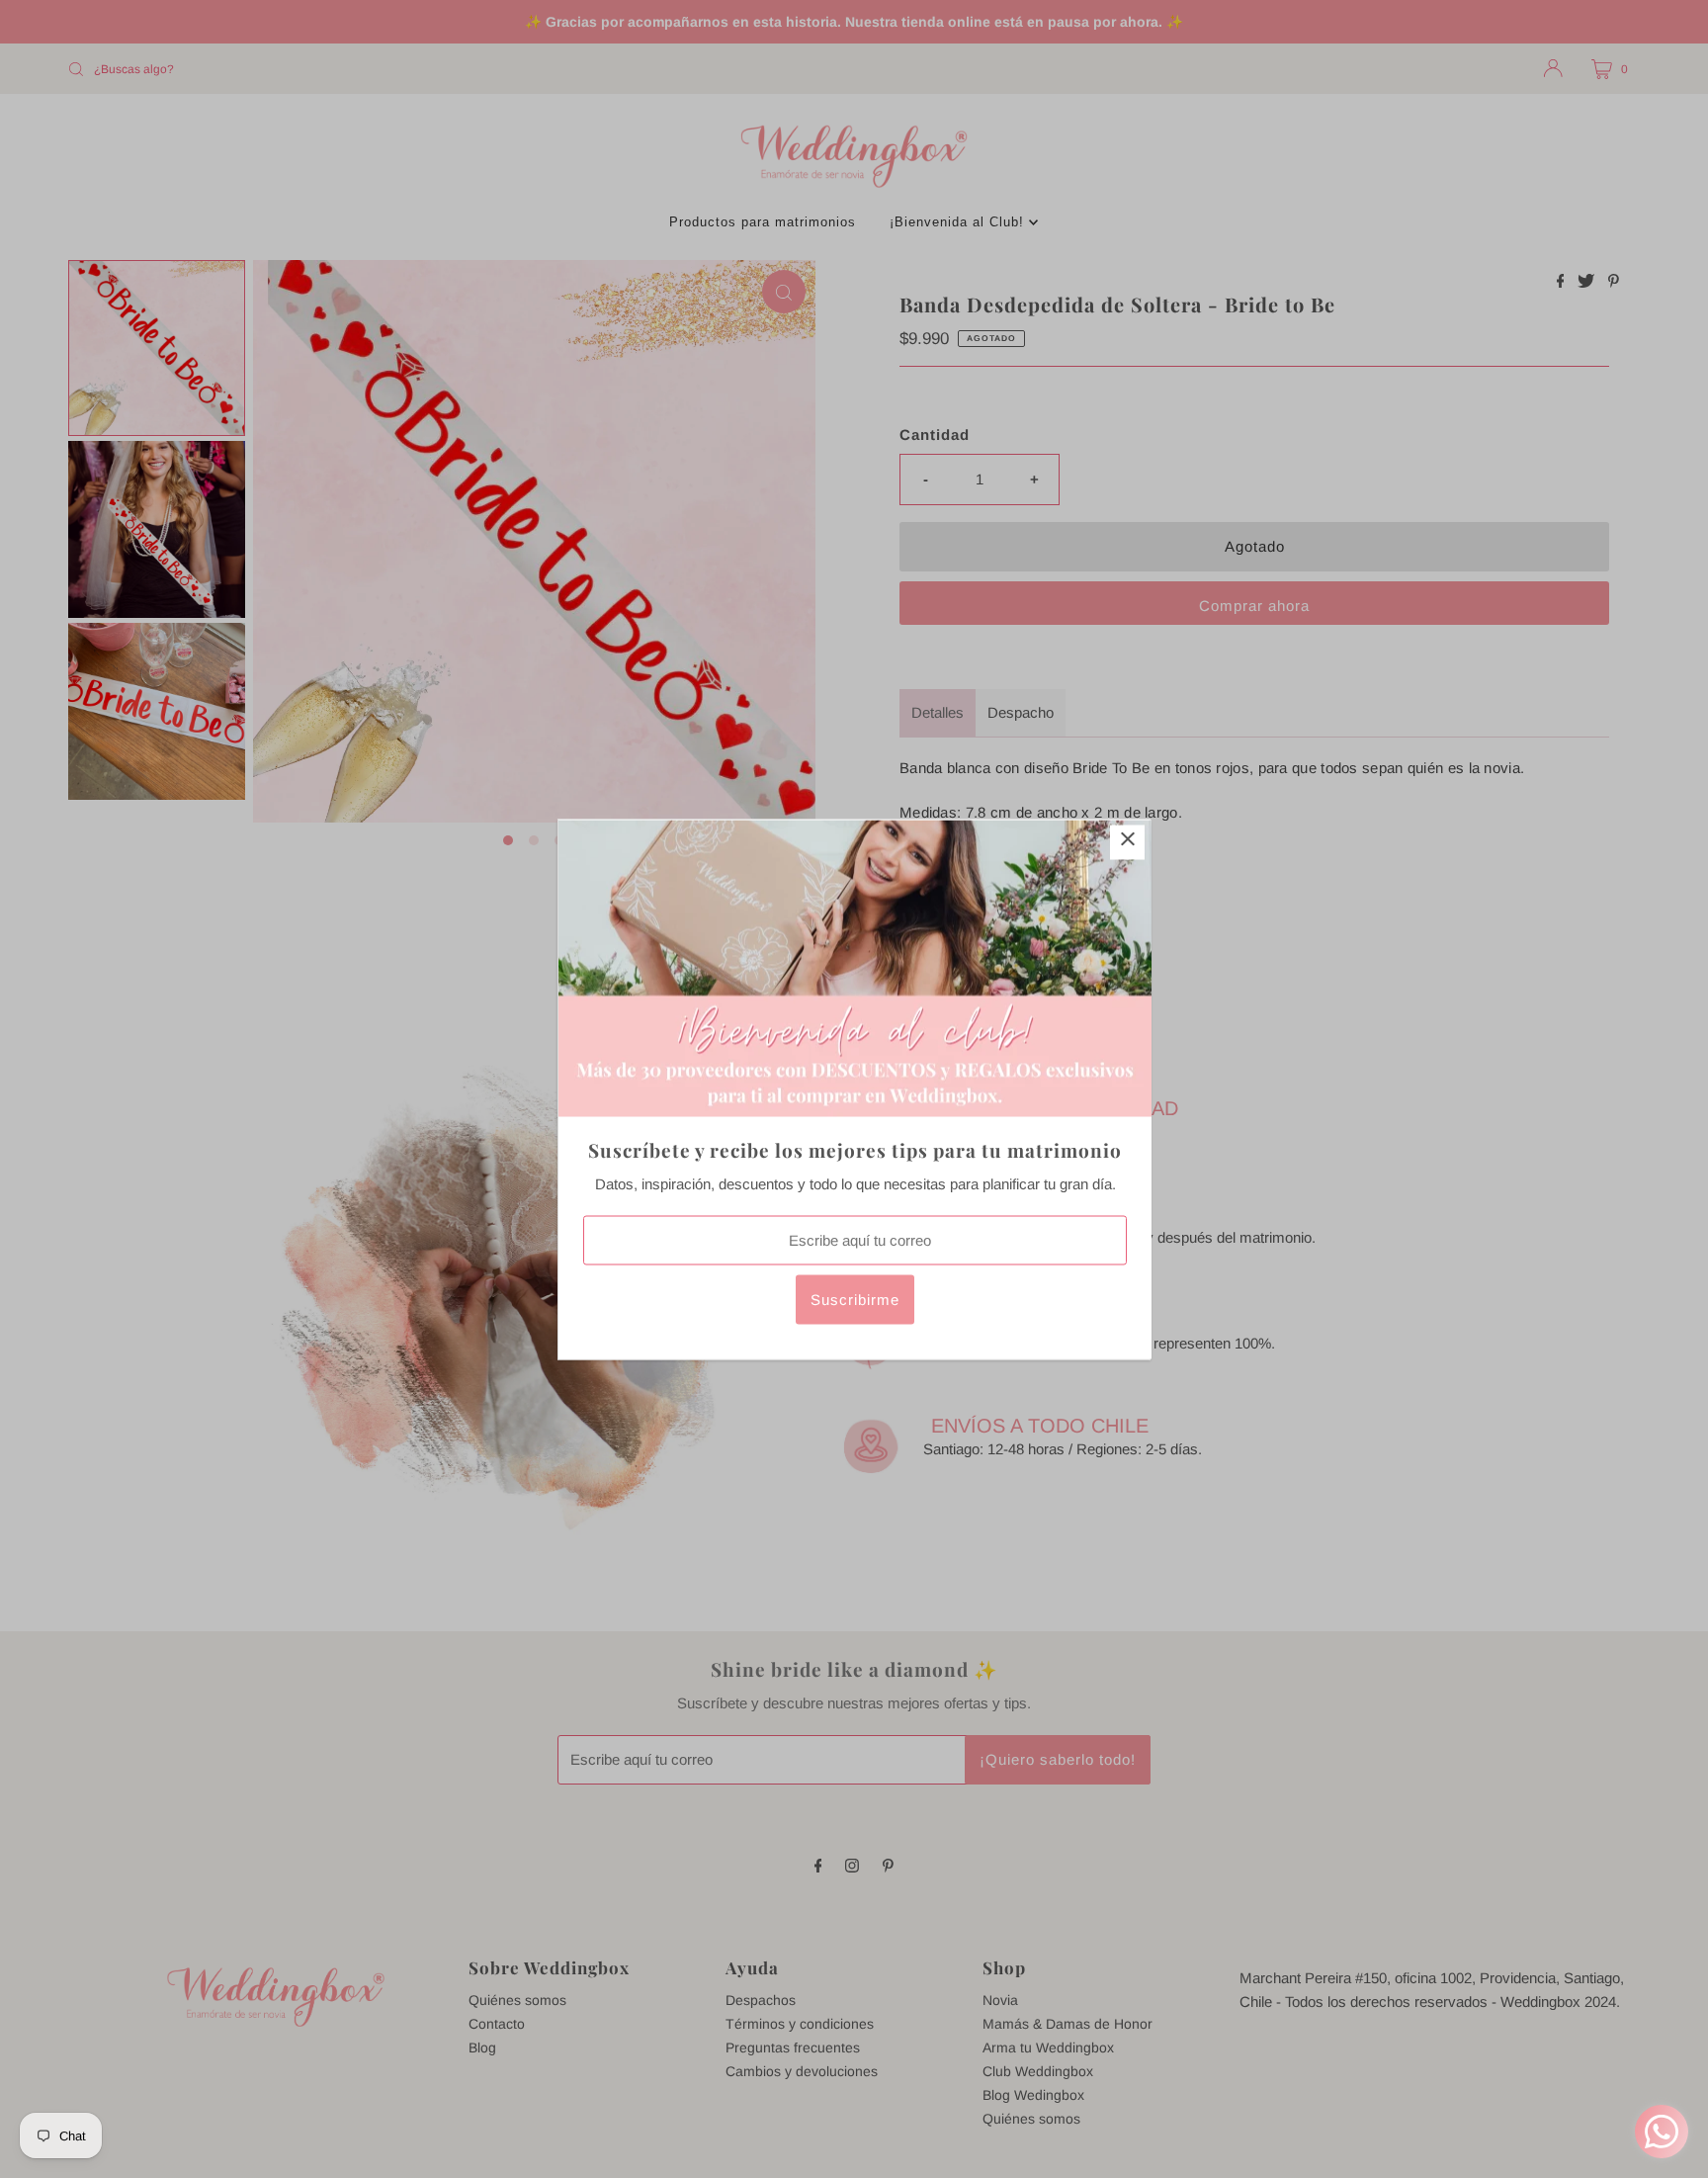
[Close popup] (1127, 842)
